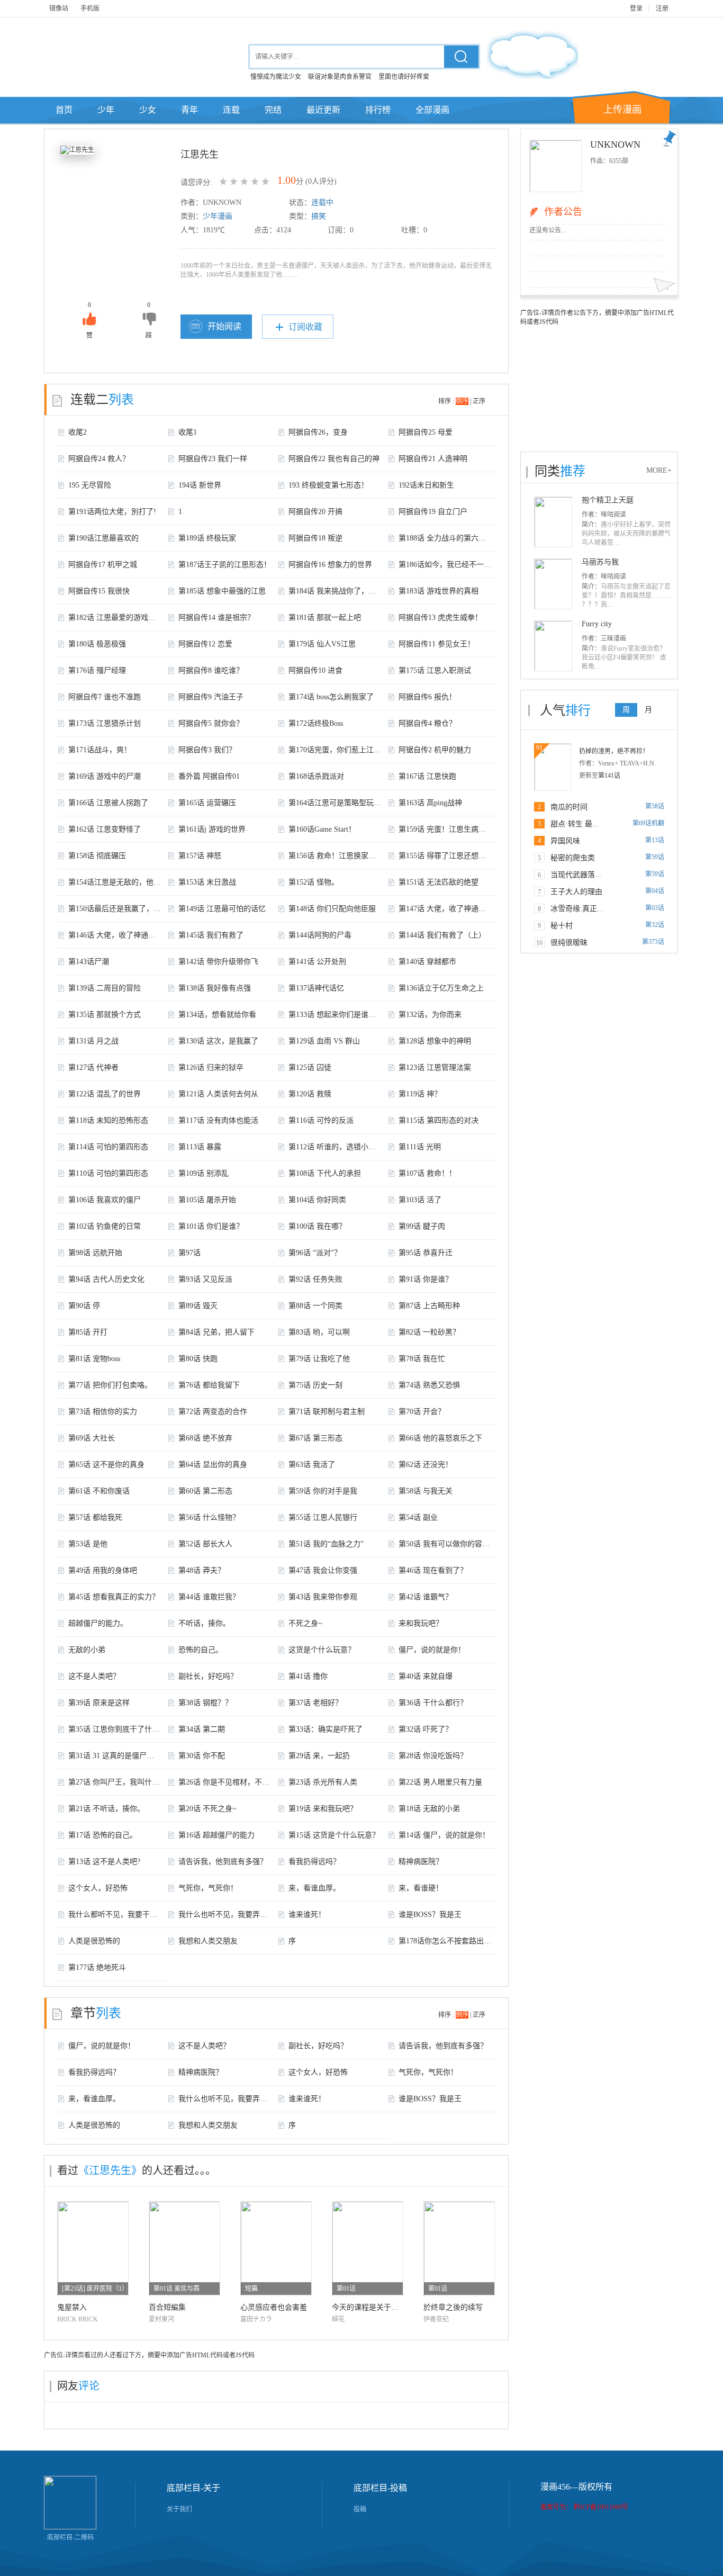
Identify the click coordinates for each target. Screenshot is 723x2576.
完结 (273, 110)
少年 (106, 110)
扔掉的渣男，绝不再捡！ (614, 751)
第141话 (609, 776)
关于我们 (179, 2509)
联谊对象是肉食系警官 (340, 77)
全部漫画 (432, 110)
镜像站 (59, 8)
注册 (662, 8)
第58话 (655, 806)
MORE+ (659, 470)
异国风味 (565, 841)
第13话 (655, 840)
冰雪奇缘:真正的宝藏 (585, 909)
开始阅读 (224, 326)
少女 (148, 110)
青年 (189, 110)
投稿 (360, 2509)
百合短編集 (167, 2307)
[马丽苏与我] (553, 583)
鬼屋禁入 (72, 2307)
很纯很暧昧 (569, 943)
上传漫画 (622, 110)
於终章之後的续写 (453, 2307)
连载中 (322, 202)
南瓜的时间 (569, 807)
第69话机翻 (648, 823)
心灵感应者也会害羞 (274, 2307)
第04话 (655, 891)
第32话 (655, 925)
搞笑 (319, 216)
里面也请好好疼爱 (404, 77)
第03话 (655, 908)
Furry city (597, 624)
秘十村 (562, 926)
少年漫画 (218, 216)
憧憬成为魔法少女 (276, 77)
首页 (64, 110)
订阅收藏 (305, 327)
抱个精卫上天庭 (608, 500)
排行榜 (378, 110)
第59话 (655, 857)
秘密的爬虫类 (573, 858)
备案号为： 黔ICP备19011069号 (584, 2507)
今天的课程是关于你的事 (373, 2307)
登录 (636, 8)
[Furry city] (553, 645)
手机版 (90, 8)
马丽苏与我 (600, 562)
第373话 (653, 942)
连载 (231, 110)
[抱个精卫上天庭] (553, 521)
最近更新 (323, 110)
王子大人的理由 (576, 892)
